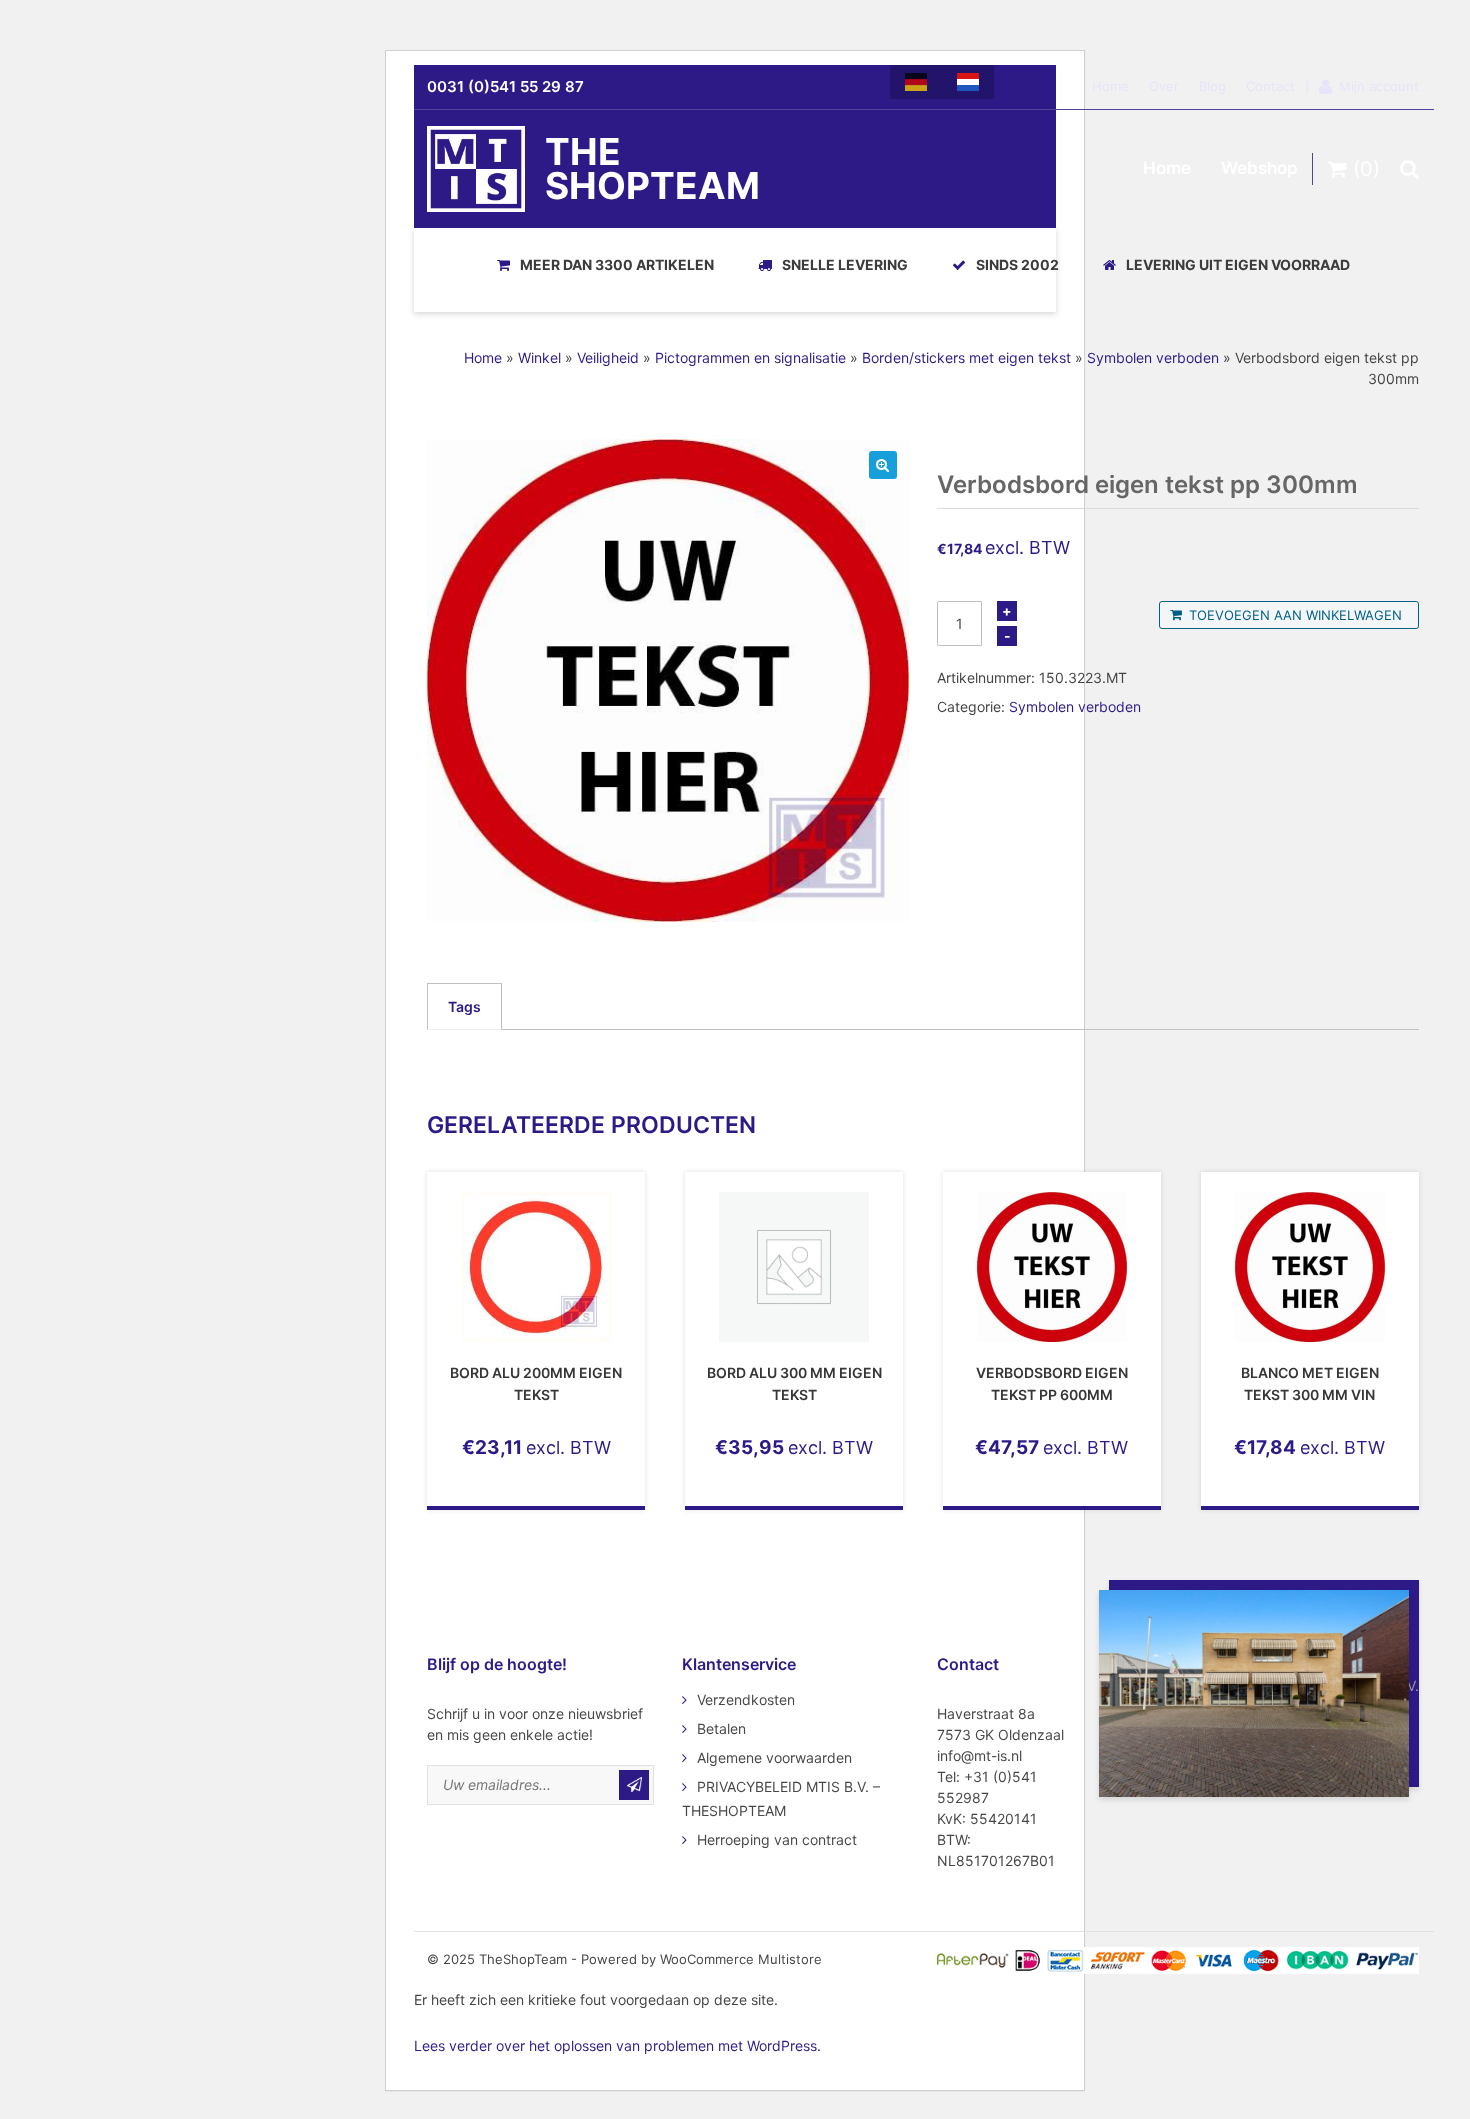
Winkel (539, 357)
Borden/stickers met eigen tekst (966, 357)
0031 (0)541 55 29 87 (505, 86)
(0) (1363, 169)
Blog (1212, 86)
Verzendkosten (746, 1699)
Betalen (721, 1728)
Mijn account (1379, 86)
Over (1164, 86)
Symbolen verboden (1153, 357)
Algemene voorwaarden (774, 1757)
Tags (464, 1006)
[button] (883, 465)
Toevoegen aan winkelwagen (1295, 615)
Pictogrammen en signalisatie (750, 357)
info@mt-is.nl (979, 1755)
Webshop (1259, 168)
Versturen (634, 1785)
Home (1110, 86)
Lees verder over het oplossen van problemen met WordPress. (617, 2045)
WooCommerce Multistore (741, 1959)
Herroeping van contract (777, 1839)
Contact (1270, 86)
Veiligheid (608, 357)
